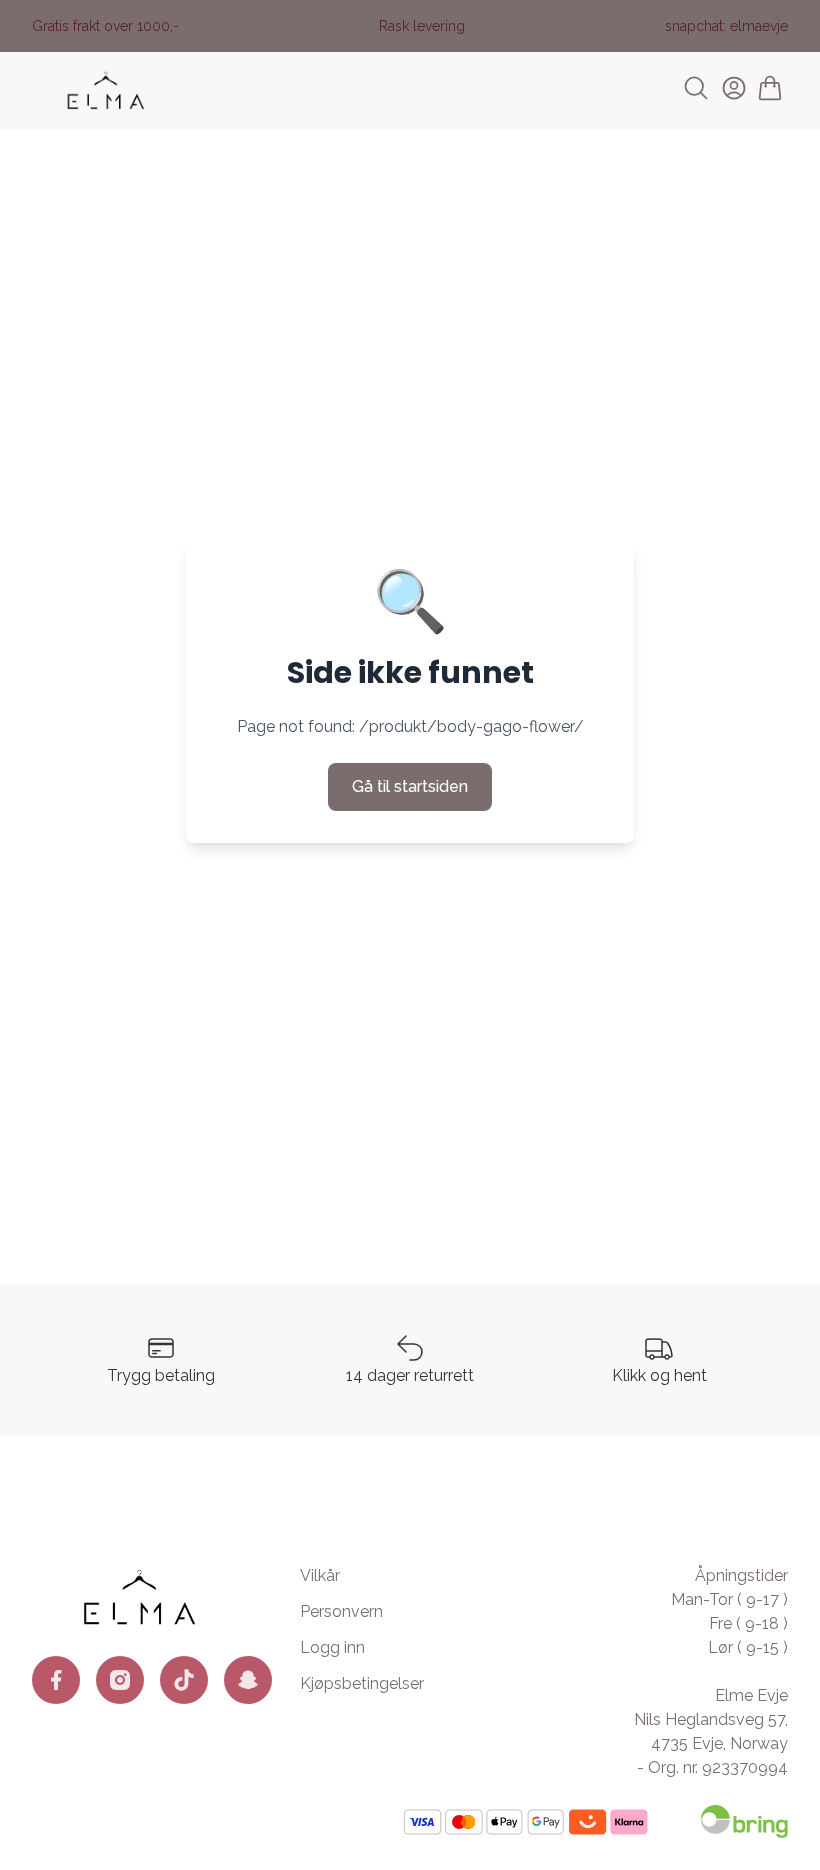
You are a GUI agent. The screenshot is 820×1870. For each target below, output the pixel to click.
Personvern (341, 1611)
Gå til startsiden (410, 786)
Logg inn (332, 1647)
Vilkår (320, 1575)
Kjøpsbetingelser (362, 1683)
